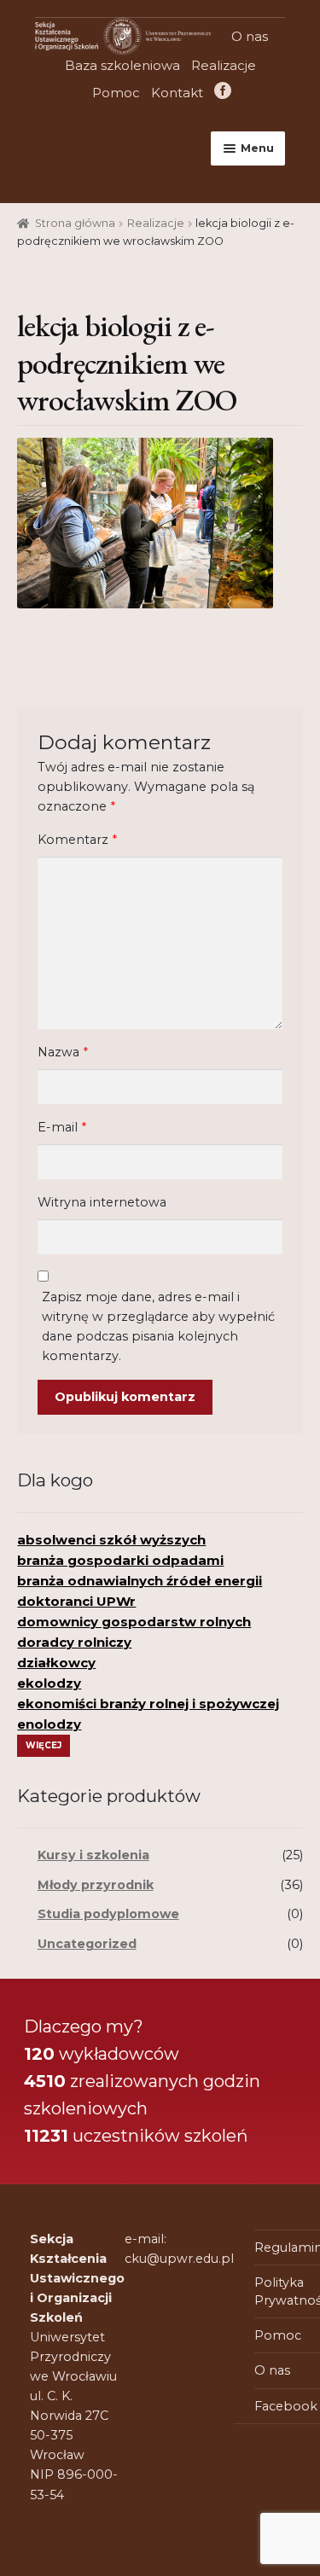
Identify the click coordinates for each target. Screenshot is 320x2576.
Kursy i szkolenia (93, 1855)
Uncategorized (87, 1944)
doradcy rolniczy (74, 1642)
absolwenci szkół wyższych (111, 1540)
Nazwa (63, 1052)
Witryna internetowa (102, 1202)
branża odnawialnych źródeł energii (140, 1581)
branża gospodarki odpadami (120, 1560)
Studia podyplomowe (108, 1914)
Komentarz (77, 840)
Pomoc (116, 93)
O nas (250, 36)
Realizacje (224, 65)
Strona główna (75, 223)
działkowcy (56, 1663)
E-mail (62, 1127)
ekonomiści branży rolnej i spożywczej (148, 1704)
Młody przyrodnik (96, 1885)
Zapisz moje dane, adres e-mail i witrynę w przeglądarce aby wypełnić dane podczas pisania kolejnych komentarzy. (158, 1326)
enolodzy (49, 1724)
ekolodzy (49, 1683)
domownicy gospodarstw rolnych (134, 1622)
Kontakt (177, 93)
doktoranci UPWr (76, 1601)
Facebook (221, 93)
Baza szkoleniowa (122, 65)
